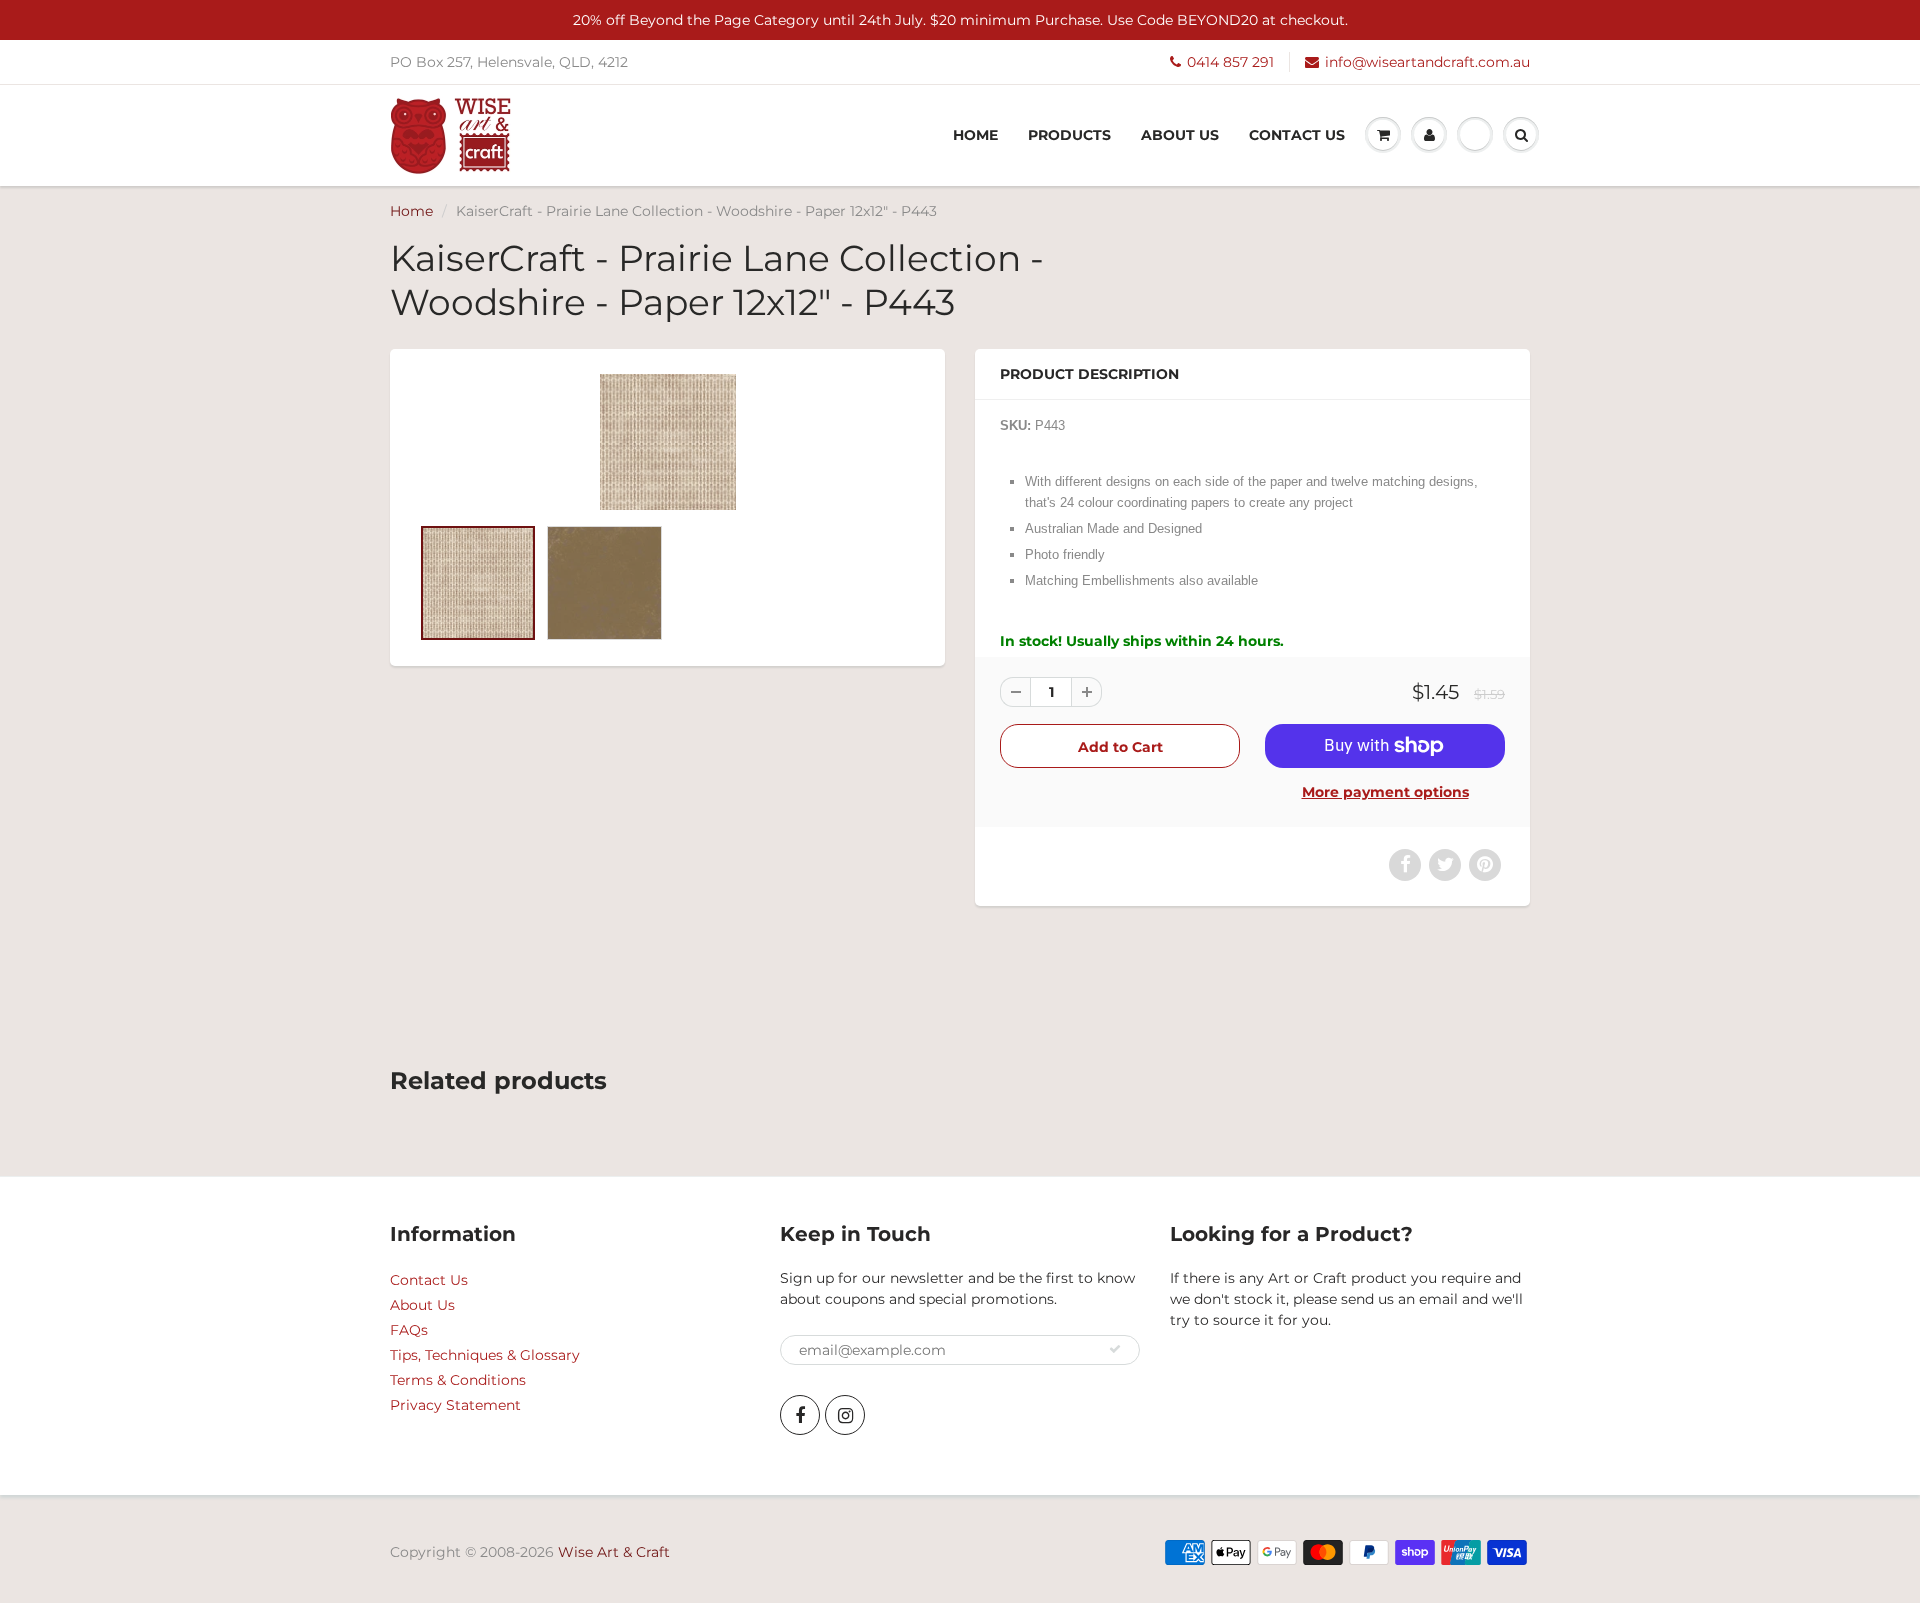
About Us (1180, 135)
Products (1069, 135)
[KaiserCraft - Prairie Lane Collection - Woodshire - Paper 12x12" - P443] (667, 442)
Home (975, 135)
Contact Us (1297, 135)
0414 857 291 (1230, 62)
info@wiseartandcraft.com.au (1427, 62)
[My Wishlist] (1475, 135)
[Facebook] (800, 1415)
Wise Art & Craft (614, 1552)
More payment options (1385, 792)
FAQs (409, 1330)
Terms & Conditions (458, 1380)
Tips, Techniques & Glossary (485, 1355)
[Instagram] (845, 1415)
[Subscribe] (1115, 1349)
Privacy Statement (455, 1405)
